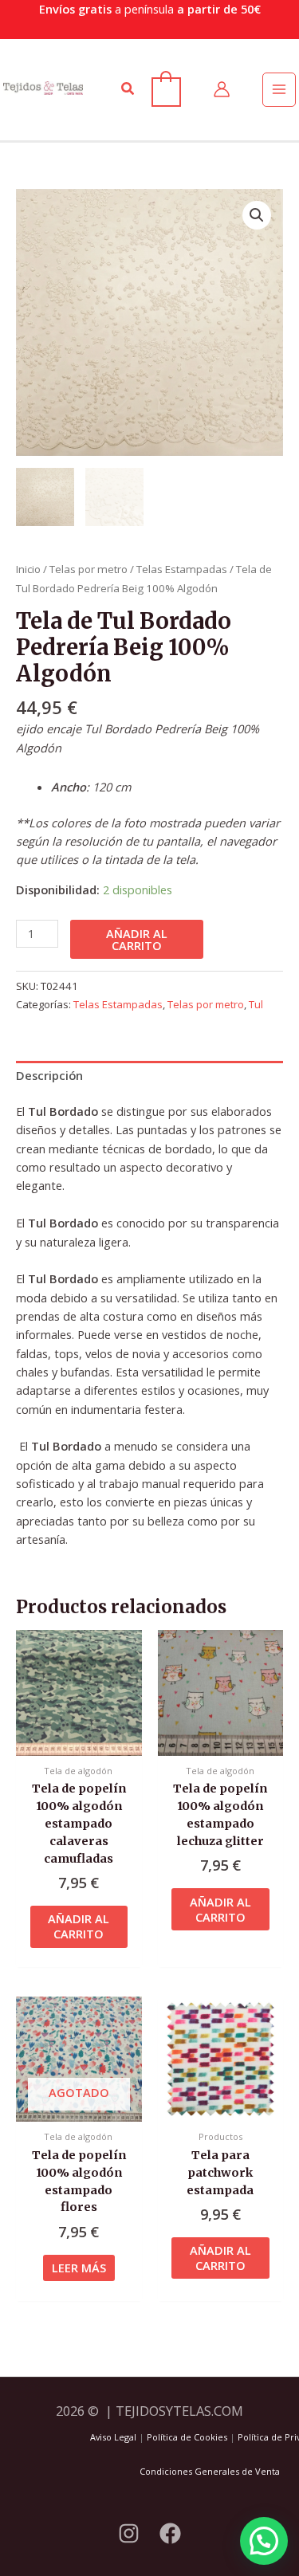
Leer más (79, 2268)
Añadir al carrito (137, 939)
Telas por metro (89, 569)
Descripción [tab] (49, 1075)
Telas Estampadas (182, 569)
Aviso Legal (113, 2437)
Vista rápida (79, 1742)
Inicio (28, 569)
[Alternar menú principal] (279, 89)
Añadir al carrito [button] (79, 1926)
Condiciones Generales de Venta (210, 2471)
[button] (128, 89)
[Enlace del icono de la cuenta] (222, 89)
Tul (256, 1004)
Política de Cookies (187, 2437)
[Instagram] (129, 2533)
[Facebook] (170, 2533)
